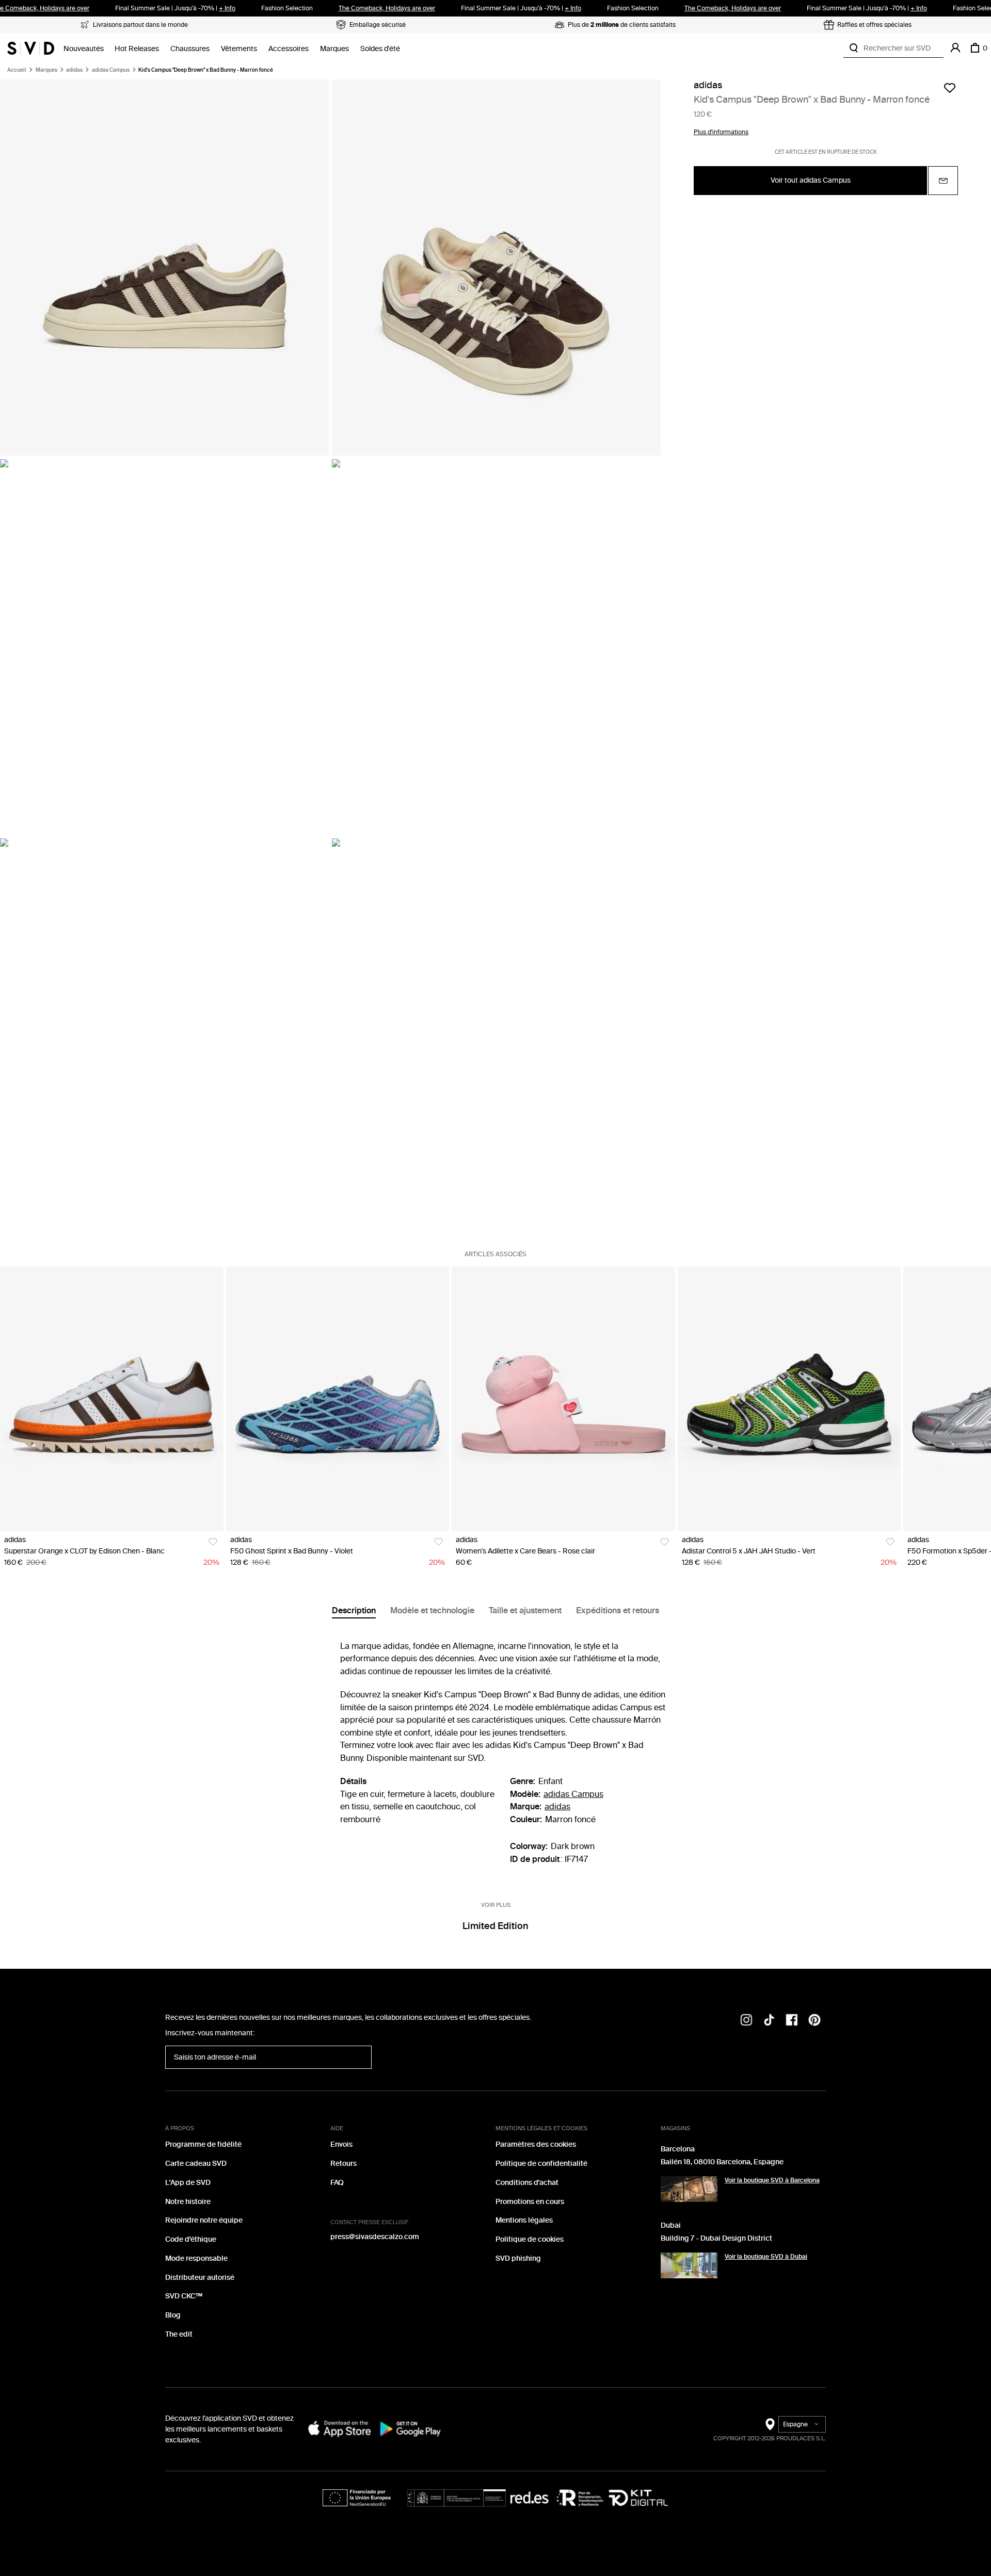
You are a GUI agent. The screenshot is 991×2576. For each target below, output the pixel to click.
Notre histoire (188, 2202)
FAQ (337, 2183)
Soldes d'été (380, 49)
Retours (343, 2164)
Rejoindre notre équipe (204, 2220)
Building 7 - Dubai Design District (716, 2238)
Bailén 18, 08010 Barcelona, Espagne (722, 2162)
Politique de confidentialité (541, 2164)
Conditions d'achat (527, 2183)
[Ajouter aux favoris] (950, 88)
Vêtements (239, 49)
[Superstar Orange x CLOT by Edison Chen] (112, 1399)
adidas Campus (111, 70)
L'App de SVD (188, 2183)
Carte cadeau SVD (196, 2164)
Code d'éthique (191, 2239)
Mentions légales (524, 2220)
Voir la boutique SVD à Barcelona (772, 2180)
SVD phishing (518, 2258)
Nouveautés (84, 49)
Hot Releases (137, 49)
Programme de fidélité (203, 2144)
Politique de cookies (530, 2239)
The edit (179, 2334)
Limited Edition (495, 1926)
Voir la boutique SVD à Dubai (766, 2257)
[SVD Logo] (31, 48)
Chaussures (190, 49)
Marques (334, 49)
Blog (173, 2315)
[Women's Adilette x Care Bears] (563, 1399)
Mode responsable (196, 2258)
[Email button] (943, 181)
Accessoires (289, 49)
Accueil (17, 70)
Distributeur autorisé (200, 2278)
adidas (74, 70)
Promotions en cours (530, 2202)
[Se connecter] (955, 48)
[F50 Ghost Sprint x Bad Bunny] (338, 1399)
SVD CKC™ (184, 2296)
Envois (341, 2144)
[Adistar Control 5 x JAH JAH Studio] (789, 1399)
